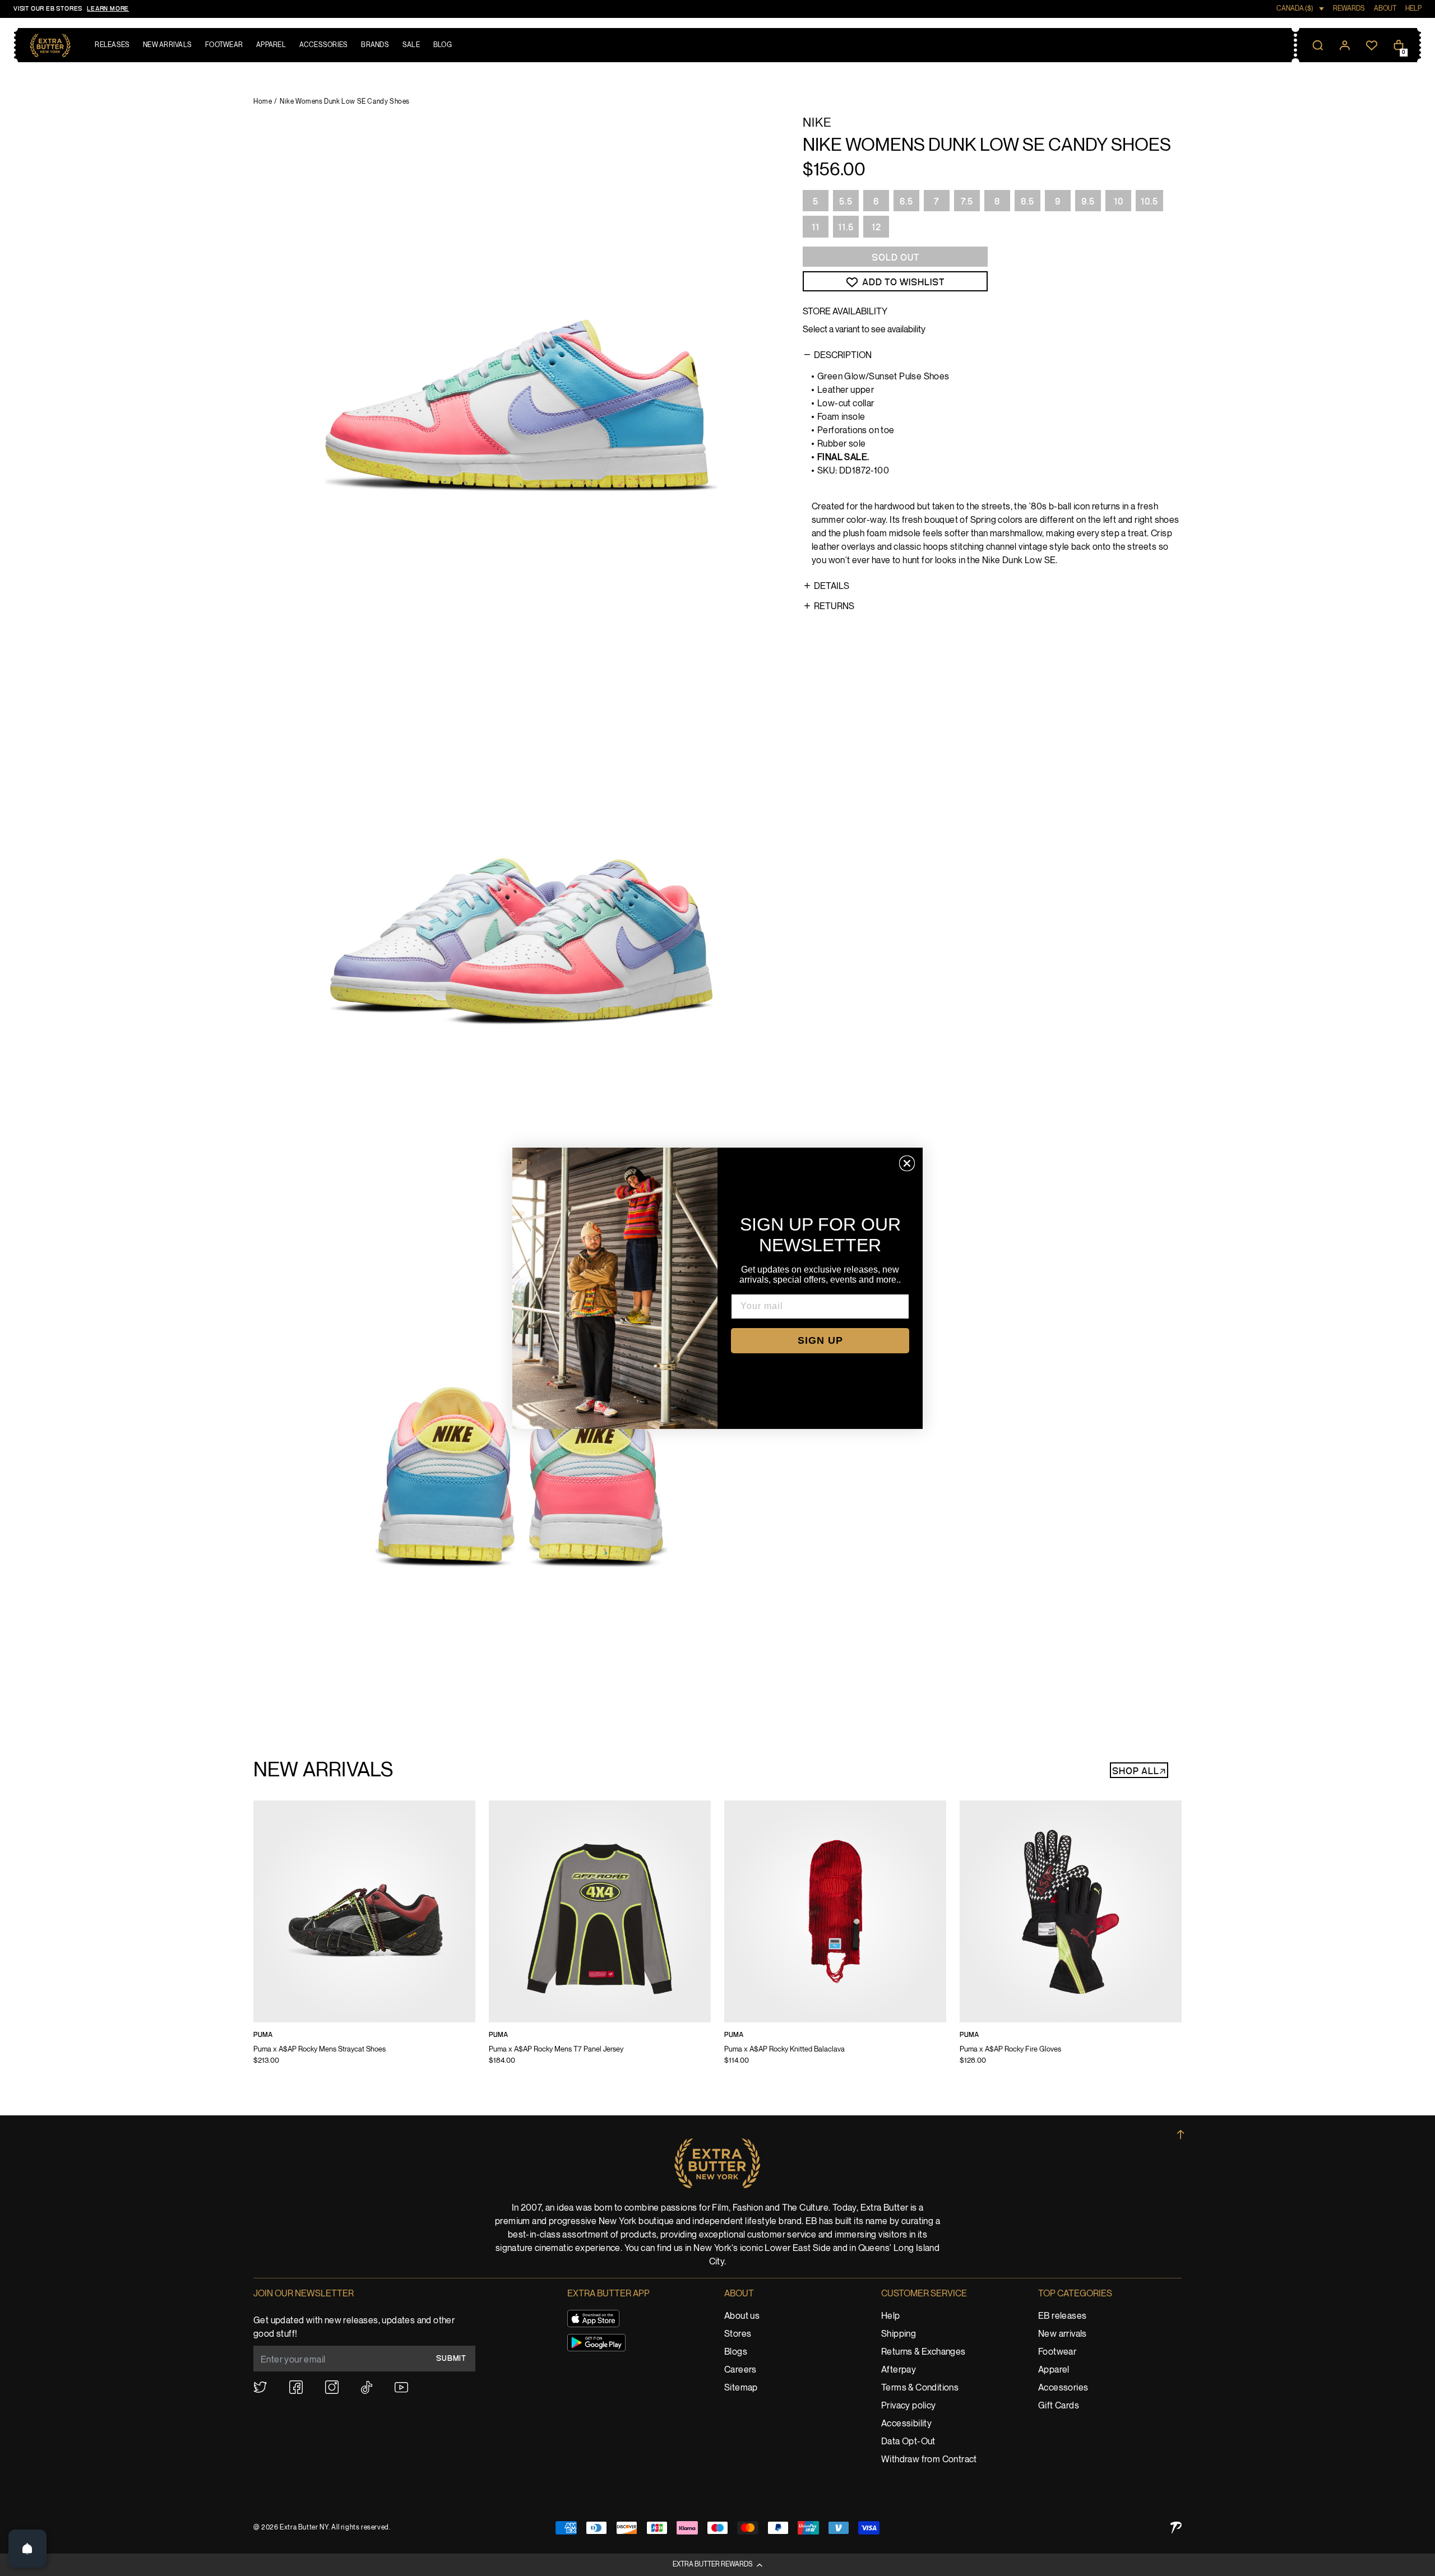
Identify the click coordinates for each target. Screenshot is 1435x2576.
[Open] (27, 2549)
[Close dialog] (907, 1163)
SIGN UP (820, 1340)
